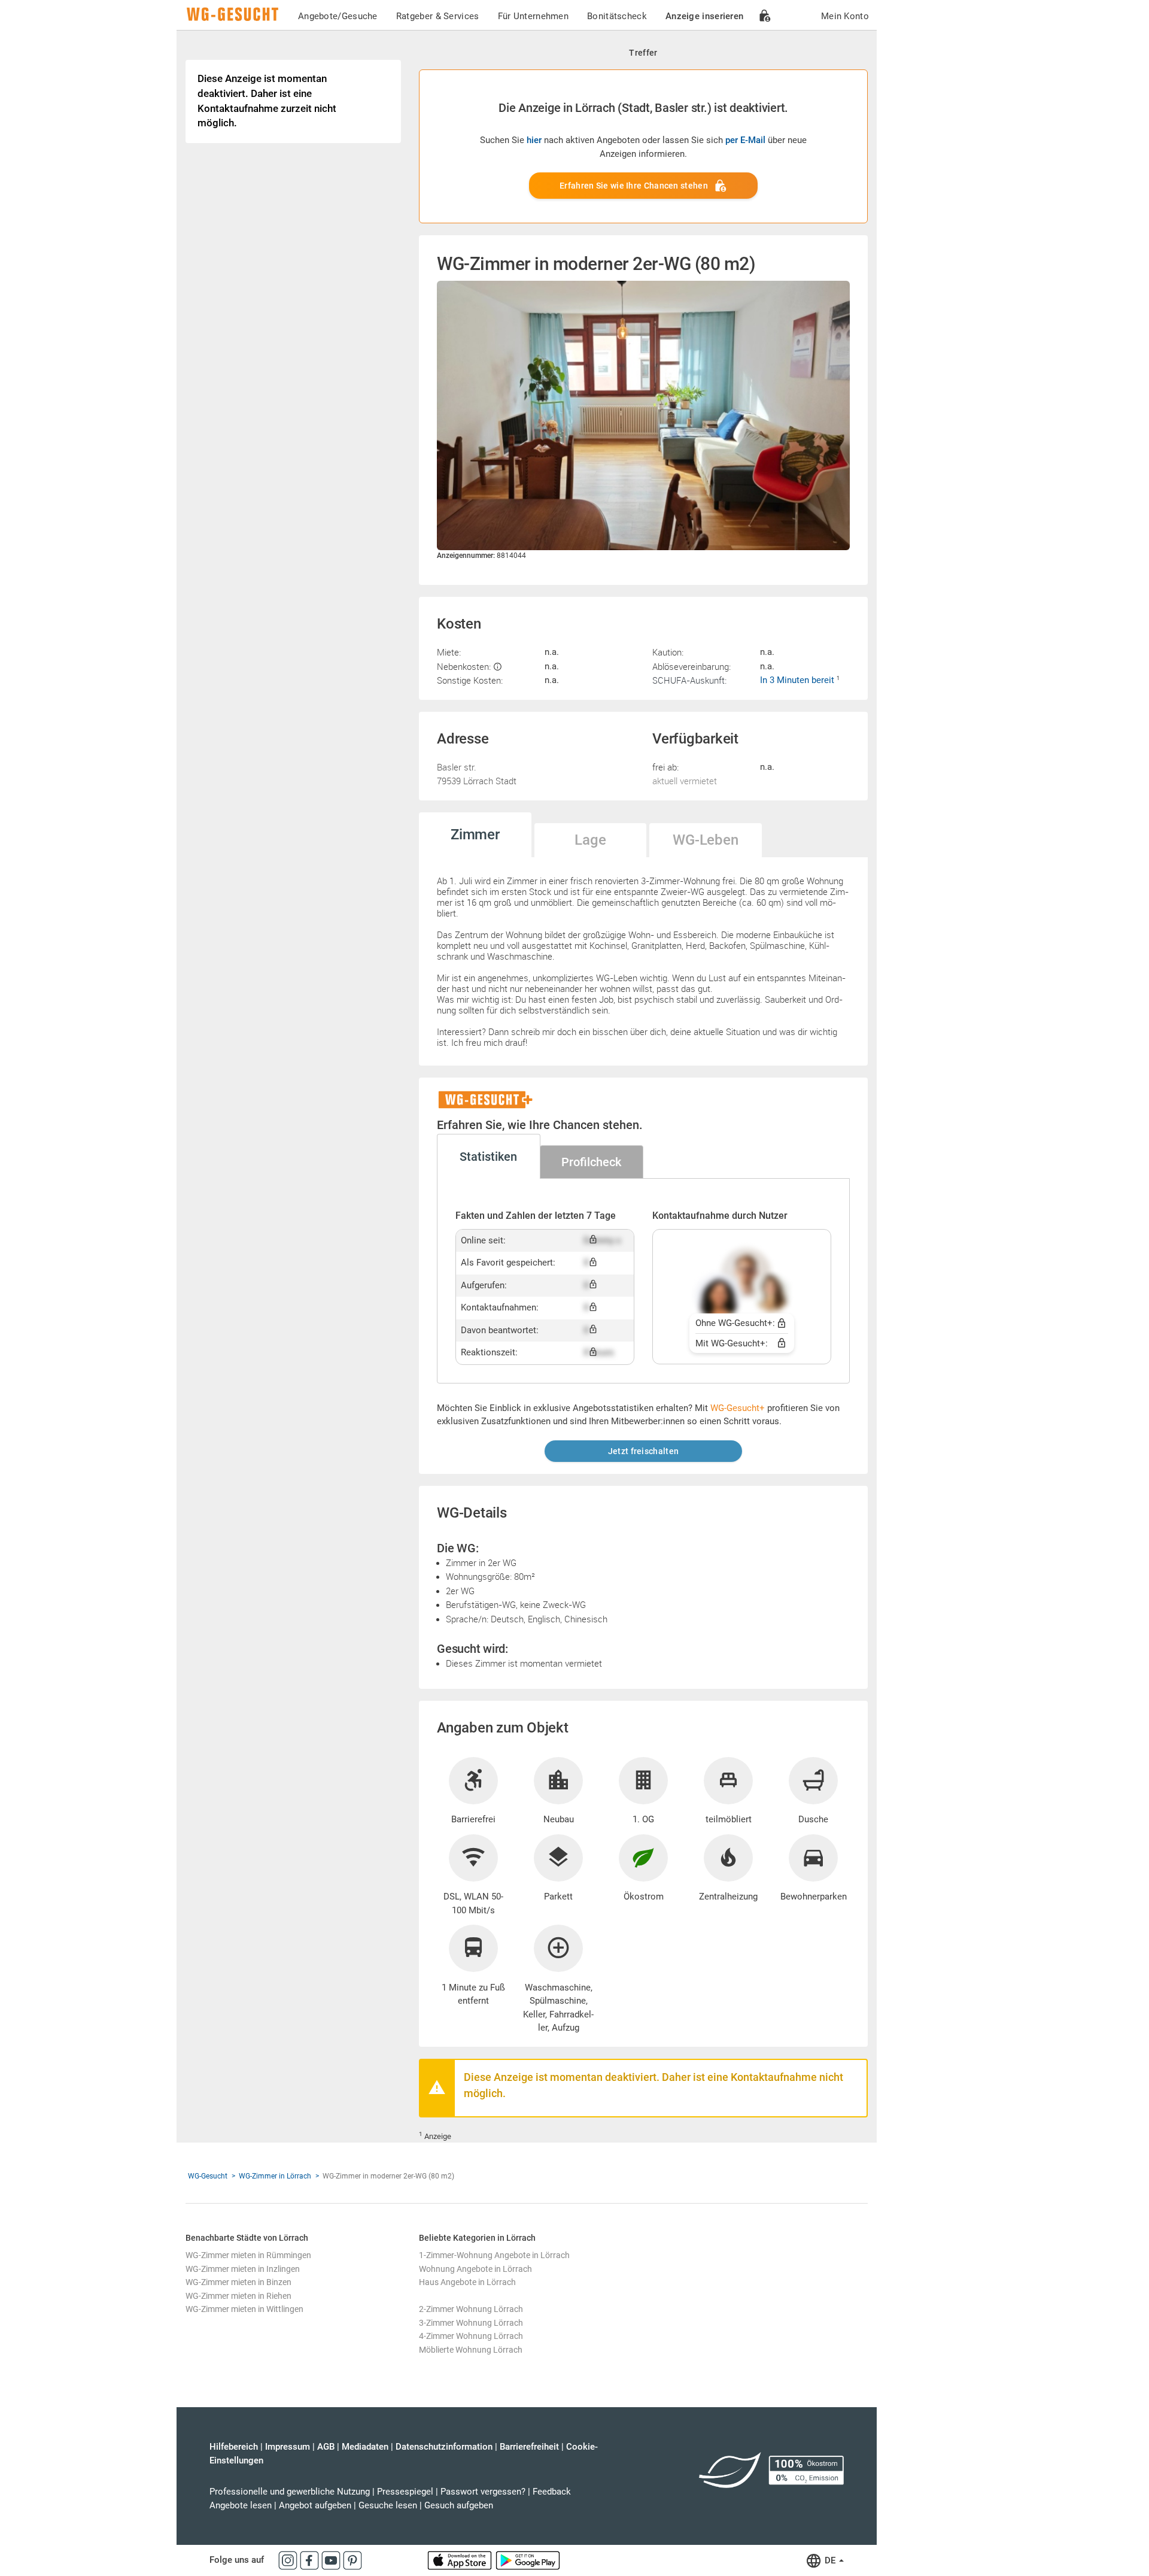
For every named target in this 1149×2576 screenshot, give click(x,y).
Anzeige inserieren (704, 16)
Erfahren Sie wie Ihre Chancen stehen (634, 186)
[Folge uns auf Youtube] (332, 2560)
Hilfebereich (234, 2447)
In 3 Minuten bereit (798, 680)
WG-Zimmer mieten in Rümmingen (248, 2255)
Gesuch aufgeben (459, 2505)
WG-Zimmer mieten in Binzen (238, 2282)
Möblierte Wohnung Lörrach (471, 2350)
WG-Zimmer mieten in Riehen (238, 2296)
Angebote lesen (241, 2505)
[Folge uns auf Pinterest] (352, 2560)
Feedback (552, 2492)
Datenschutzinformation (444, 2447)
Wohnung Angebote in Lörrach (475, 2269)
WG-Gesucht (208, 2176)
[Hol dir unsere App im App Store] (461, 2560)
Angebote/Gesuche (338, 16)
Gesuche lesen (388, 2505)
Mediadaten (365, 2447)
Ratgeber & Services (438, 16)
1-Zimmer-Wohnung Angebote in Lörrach (494, 2255)
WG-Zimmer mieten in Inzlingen (243, 2269)
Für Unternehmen (534, 16)
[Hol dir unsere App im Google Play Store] (528, 2560)
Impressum (288, 2447)
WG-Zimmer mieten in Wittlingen (244, 2309)
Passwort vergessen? (483, 2492)
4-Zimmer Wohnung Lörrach (471, 2336)
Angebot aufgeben (315, 2505)
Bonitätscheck (617, 16)
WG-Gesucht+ (738, 1408)
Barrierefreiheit (529, 2447)
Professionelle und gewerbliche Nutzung (290, 2492)
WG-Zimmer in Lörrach (275, 2176)
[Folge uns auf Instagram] (289, 2560)
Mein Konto (845, 16)
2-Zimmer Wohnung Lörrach (471, 2309)
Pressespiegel (405, 2492)
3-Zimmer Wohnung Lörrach (471, 2323)
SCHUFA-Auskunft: (689, 680)
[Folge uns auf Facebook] (311, 2560)
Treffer (643, 53)
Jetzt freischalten (643, 1451)
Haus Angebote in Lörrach (467, 2282)
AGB (326, 2447)
